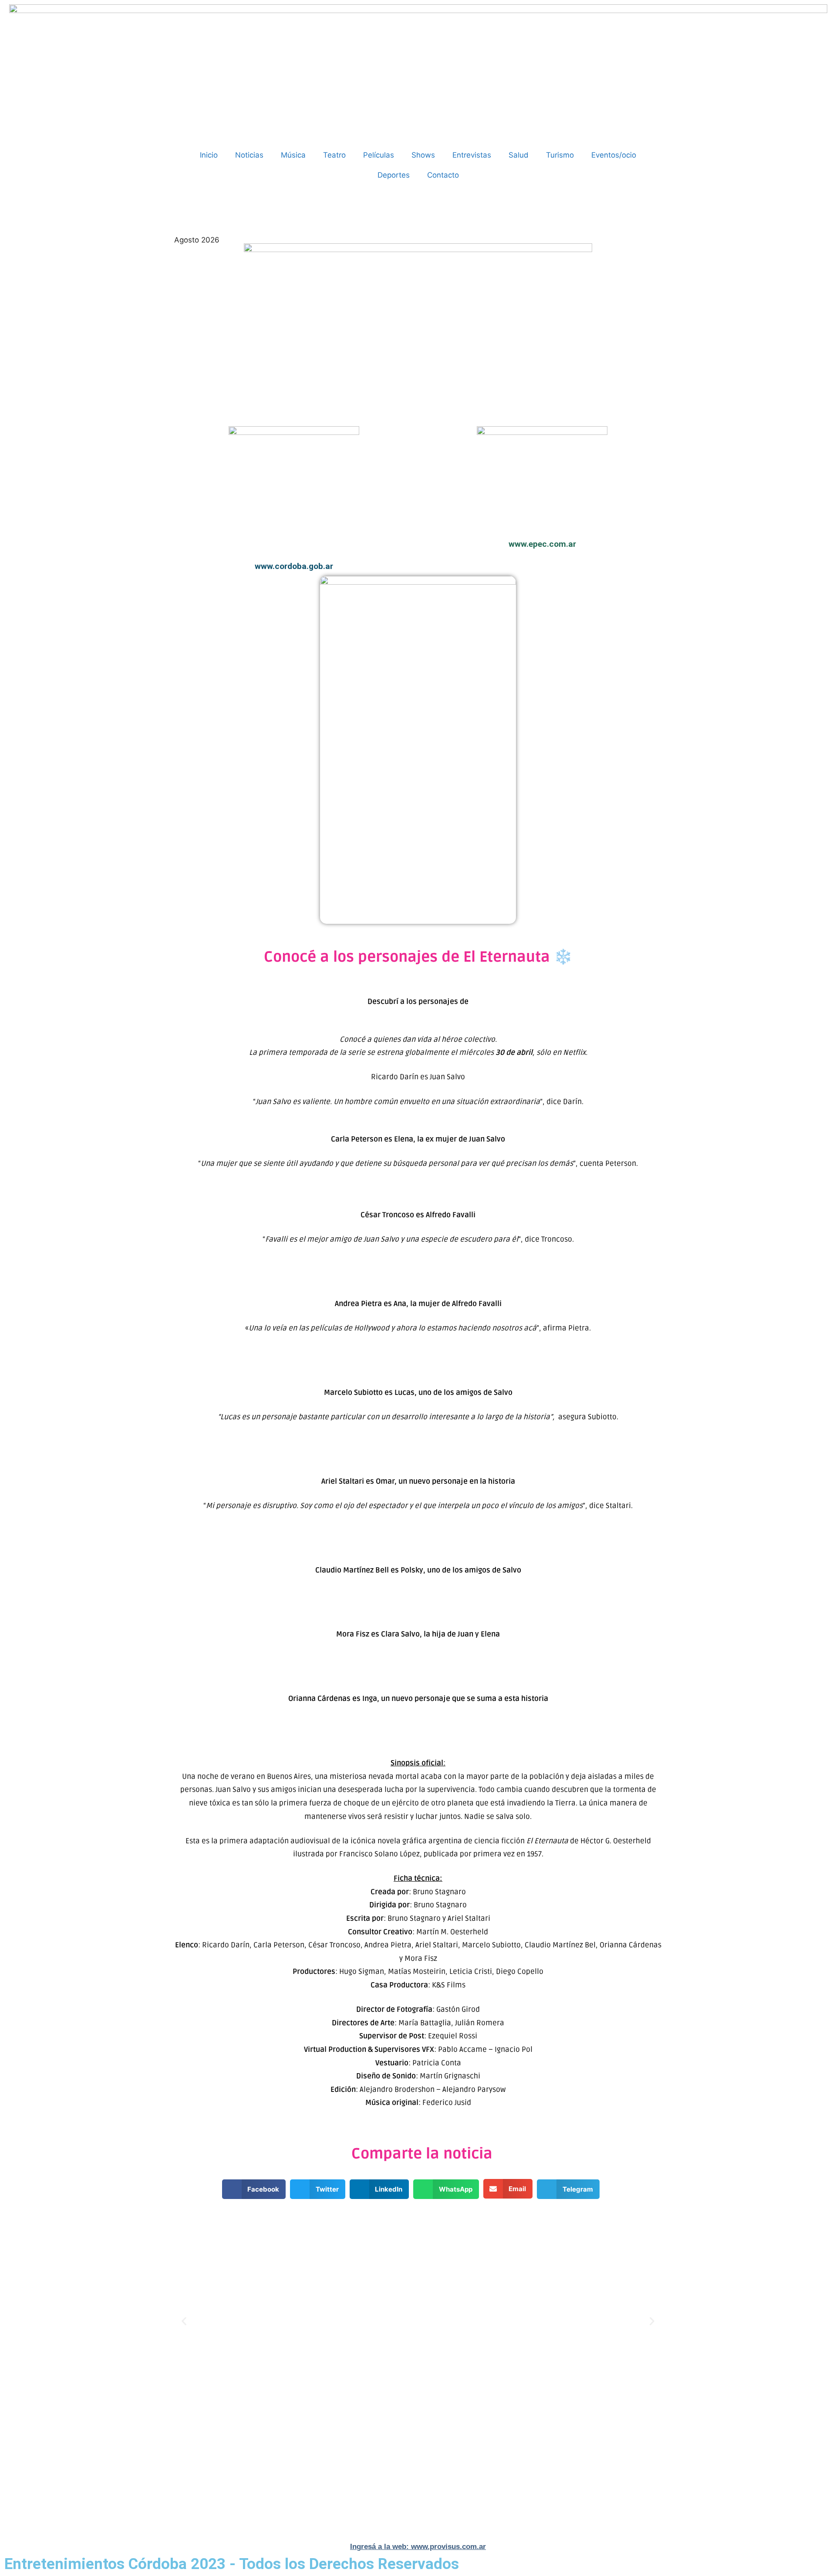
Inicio (209, 155)
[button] (254, 2189)
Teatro (334, 155)
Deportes (394, 175)
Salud (519, 155)
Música (293, 155)
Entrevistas (472, 155)
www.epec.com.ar (542, 544)
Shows (423, 155)
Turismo (560, 155)
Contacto (443, 175)
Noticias (249, 155)
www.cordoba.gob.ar (294, 566)
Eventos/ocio (614, 155)
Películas (379, 155)
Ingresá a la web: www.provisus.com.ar (418, 2547)
